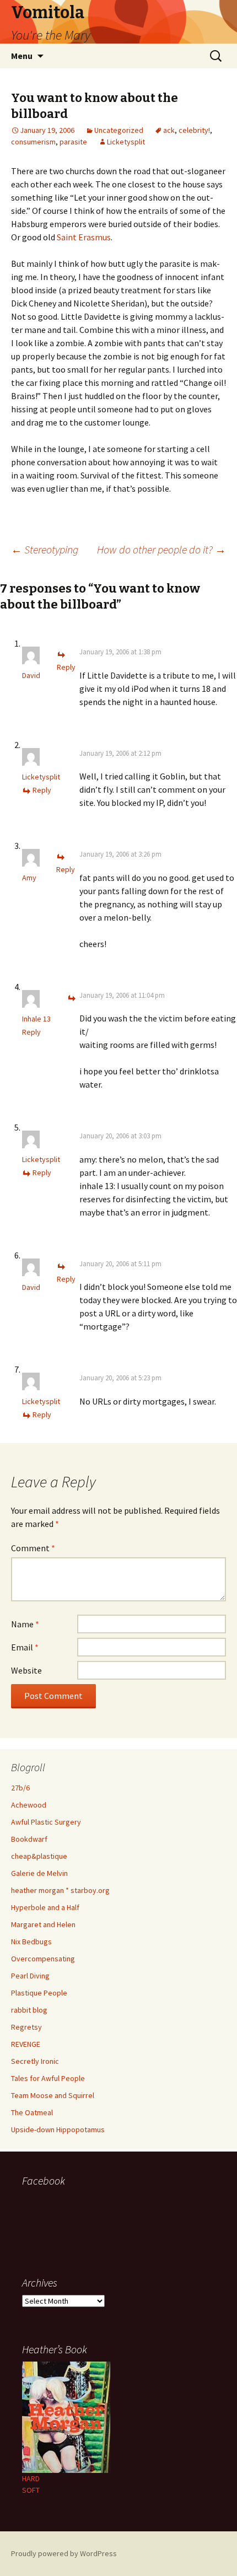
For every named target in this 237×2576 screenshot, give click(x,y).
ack (169, 130)
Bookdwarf (29, 1839)
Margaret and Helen (43, 1924)
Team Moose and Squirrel (53, 2095)
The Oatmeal (32, 2112)
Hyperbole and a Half (45, 1907)
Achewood (29, 1805)
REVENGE (26, 2044)
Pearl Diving (30, 1976)
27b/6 (20, 1788)
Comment (33, 1548)
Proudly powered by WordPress (64, 2553)
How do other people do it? (161, 549)
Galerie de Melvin (39, 1873)
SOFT (31, 2490)
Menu (22, 56)
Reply (42, 790)
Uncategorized (119, 130)
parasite (73, 142)
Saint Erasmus (84, 237)
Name (25, 1624)
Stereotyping (45, 549)
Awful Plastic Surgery (46, 1822)
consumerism (33, 142)
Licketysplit (126, 142)
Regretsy (26, 2027)
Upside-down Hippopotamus (58, 2129)
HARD (31, 2478)
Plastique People (39, 1993)
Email (25, 1647)
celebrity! (194, 130)
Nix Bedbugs (31, 1942)
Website (26, 1670)
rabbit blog (29, 2010)
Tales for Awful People (48, 2078)
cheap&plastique (39, 1856)
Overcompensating (43, 1959)
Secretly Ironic (35, 2061)
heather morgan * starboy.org (60, 1890)
